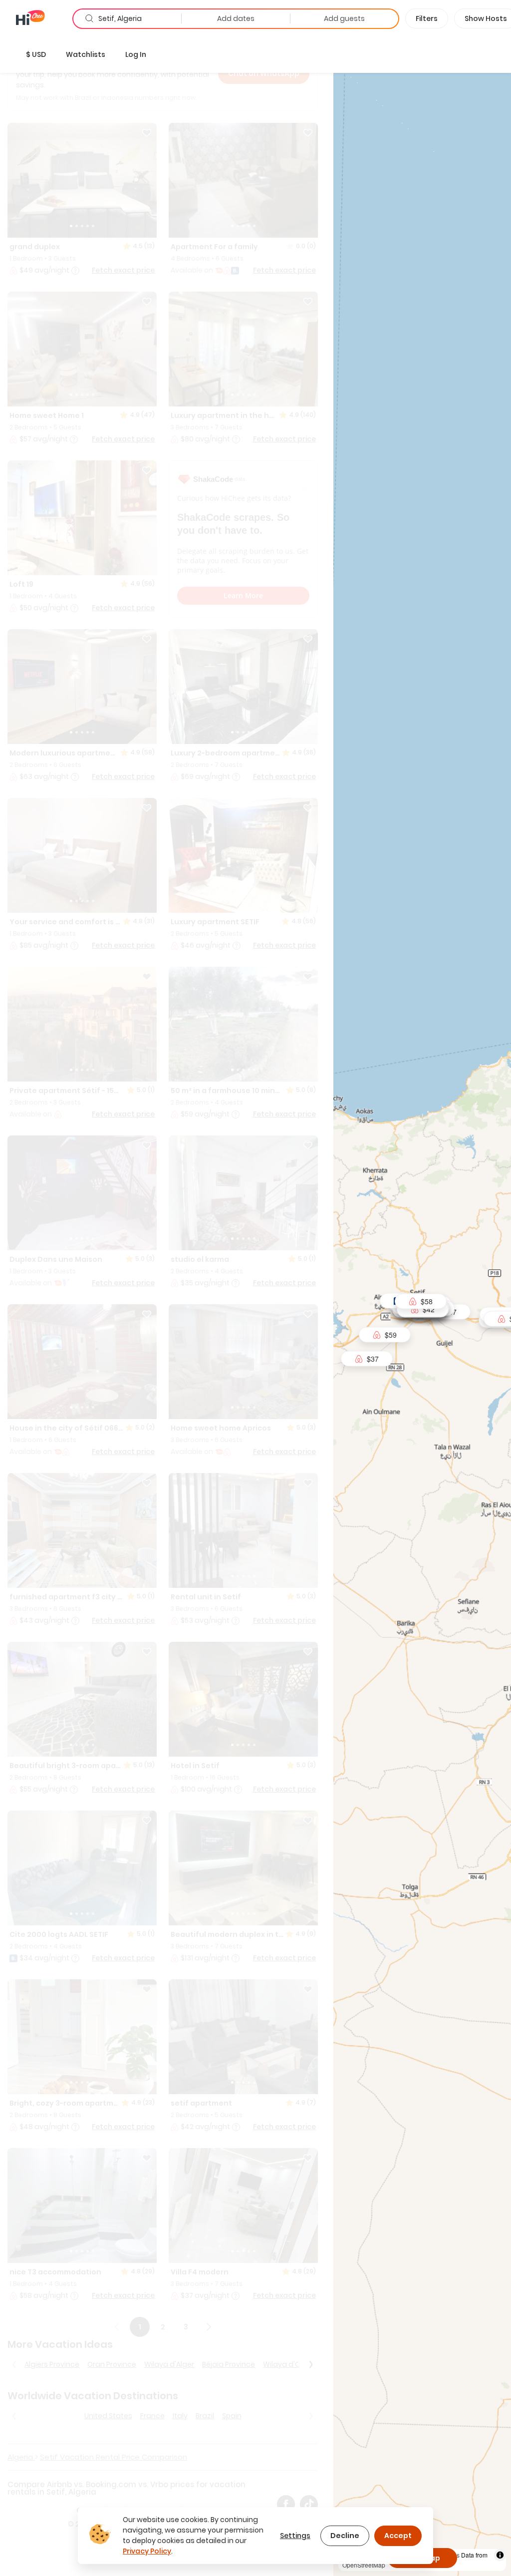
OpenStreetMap (364, 2565)
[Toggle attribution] (500, 2555)
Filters (427, 18)
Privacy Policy (147, 2551)
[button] (36, 54)
